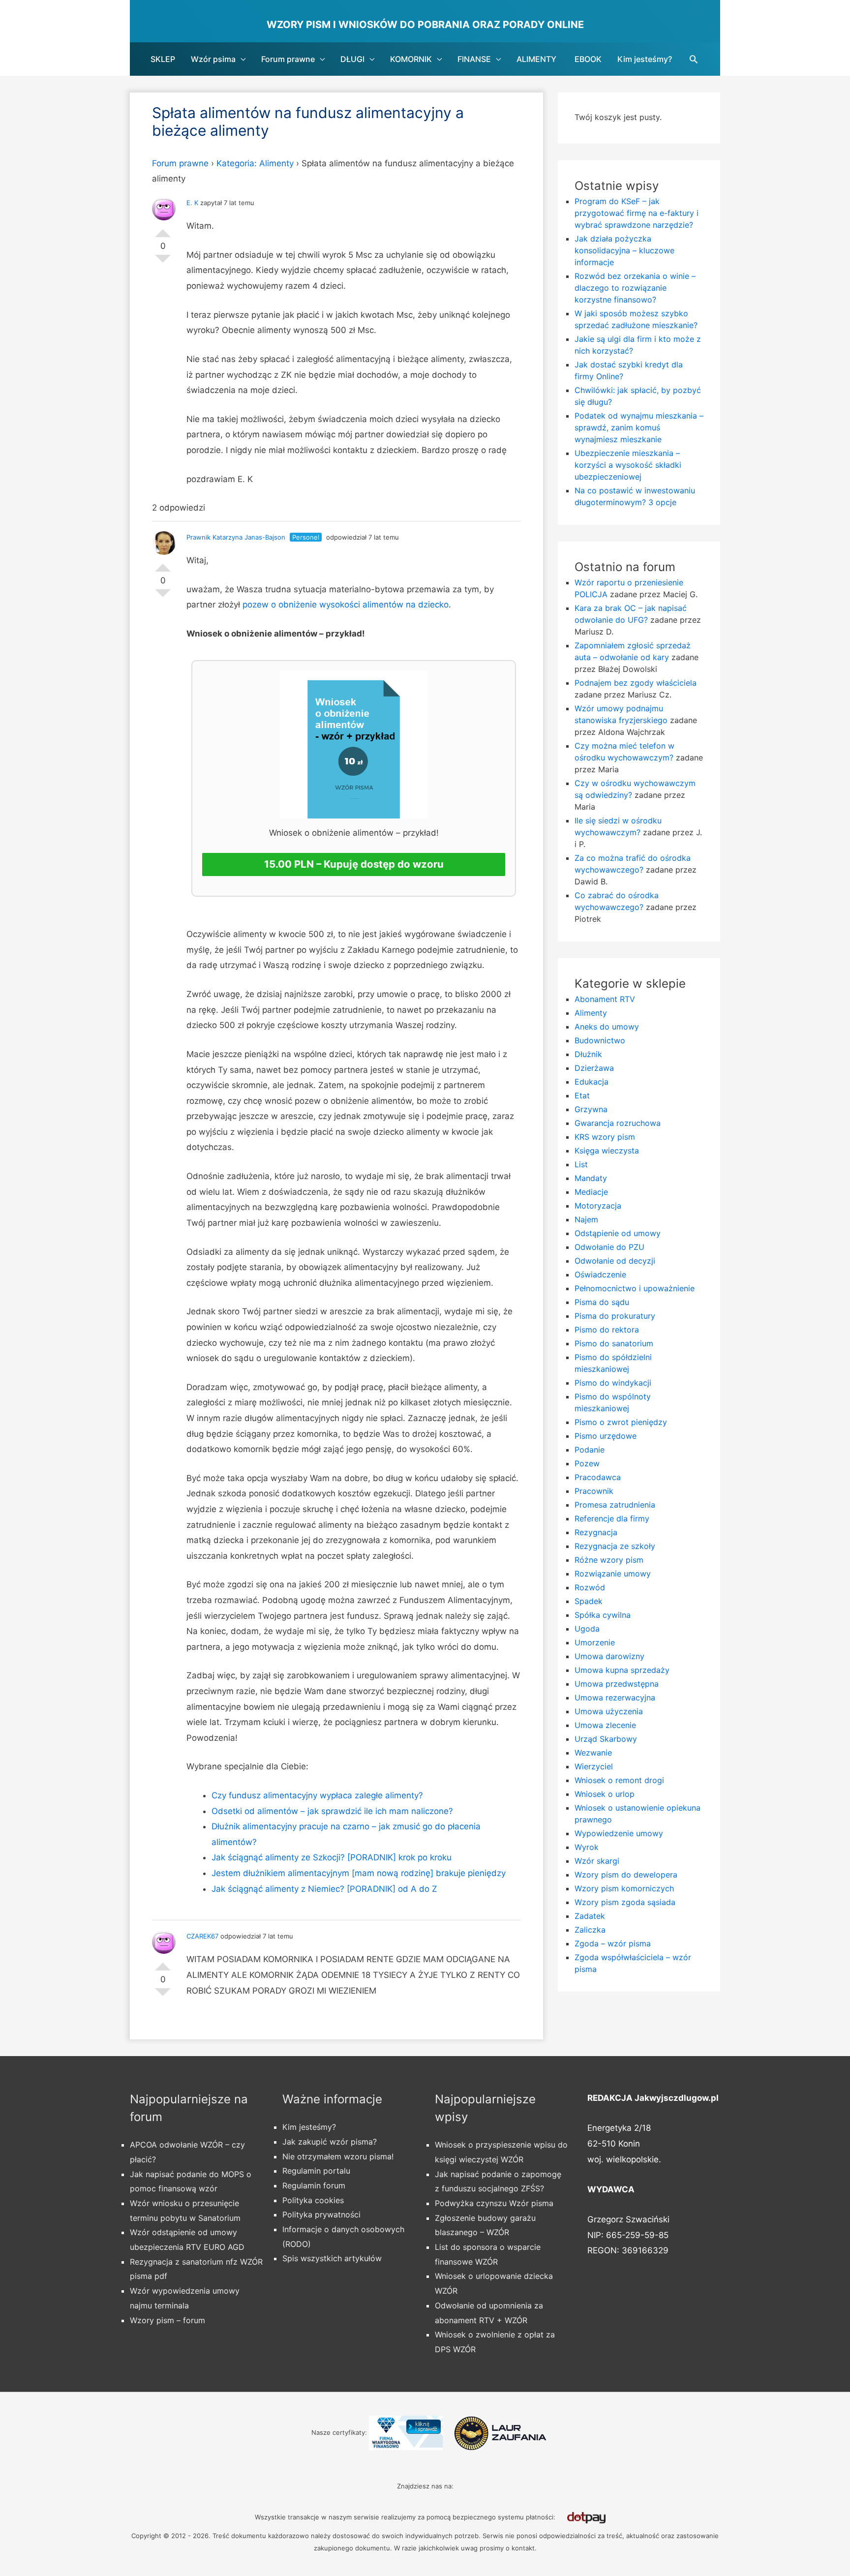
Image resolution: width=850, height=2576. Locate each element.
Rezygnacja (596, 1532)
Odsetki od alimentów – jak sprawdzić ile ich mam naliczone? (332, 1811)
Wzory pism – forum (167, 2320)
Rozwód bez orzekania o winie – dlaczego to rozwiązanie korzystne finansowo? (635, 288)
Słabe (163, 263)
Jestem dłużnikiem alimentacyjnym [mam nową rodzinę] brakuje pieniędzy (359, 1873)
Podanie (590, 1450)
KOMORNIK (411, 59)
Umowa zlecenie (605, 1725)
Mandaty (591, 1178)
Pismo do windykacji (613, 1383)
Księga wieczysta (607, 1151)
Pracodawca (598, 1477)
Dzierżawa (594, 1068)
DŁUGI (352, 59)
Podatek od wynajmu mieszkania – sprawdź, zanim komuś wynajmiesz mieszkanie (639, 427)
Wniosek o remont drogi (619, 1780)
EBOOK (588, 59)
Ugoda (587, 1629)
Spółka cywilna (603, 1615)
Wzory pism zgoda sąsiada (625, 1902)
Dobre (163, 229)
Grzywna (591, 1109)
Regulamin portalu (316, 2171)
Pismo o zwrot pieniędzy (621, 1422)
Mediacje (591, 1192)
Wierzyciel (594, 1766)
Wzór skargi (597, 1861)
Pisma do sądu (602, 1302)
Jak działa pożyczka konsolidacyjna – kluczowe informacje (624, 250)
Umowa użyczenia (609, 1711)
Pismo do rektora (607, 1330)
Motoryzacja (598, 1206)
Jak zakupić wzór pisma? (330, 2142)
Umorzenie (595, 1642)
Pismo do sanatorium (614, 1343)
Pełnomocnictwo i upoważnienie (635, 1288)
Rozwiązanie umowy (613, 1574)
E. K (192, 203)
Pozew (587, 1463)
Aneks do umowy (607, 1027)
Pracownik (594, 1491)
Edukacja (592, 1082)
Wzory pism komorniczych (624, 1888)
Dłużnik (588, 1054)
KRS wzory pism (605, 1137)
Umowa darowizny (609, 1656)
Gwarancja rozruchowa (618, 1123)
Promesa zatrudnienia (615, 1505)
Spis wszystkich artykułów (332, 2258)
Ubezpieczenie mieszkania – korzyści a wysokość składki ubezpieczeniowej (628, 465)
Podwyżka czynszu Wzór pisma (494, 2203)
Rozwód (590, 1587)
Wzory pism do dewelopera (626, 1875)
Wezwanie (593, 1753)
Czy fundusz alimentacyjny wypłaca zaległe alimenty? (317, 1795)
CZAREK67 (202, 1936)
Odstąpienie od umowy (618, 1233)
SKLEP (163, 59)
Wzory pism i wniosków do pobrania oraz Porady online (425, 25)
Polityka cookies (313, 2200)
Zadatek (590, 1916)
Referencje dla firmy (612, 1518)
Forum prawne (288, 59)
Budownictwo (600, 1040)
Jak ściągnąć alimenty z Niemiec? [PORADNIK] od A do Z (324, 1889)
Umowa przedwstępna (617, 1684)
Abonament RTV (605, 999)
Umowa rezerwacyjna (615, 1697)
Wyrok (587, 1847)
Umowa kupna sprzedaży (622, 1670)
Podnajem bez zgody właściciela (636, 683)
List (581, 1164)
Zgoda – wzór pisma (613, 1943)
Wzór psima (213, 59)
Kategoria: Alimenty (255, 163)
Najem (586, 1219)
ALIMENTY (536, 59)
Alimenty (591, 1013)
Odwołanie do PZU (609, 1247)
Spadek (589, 1601)
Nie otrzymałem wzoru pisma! (338, 2156)
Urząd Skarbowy (606, 1739)
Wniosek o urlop (605, 1794)
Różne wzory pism (609, 1560)
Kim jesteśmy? (645, 59)
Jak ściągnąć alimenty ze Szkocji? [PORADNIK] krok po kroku (332, 1857)
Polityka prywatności (321, 2214)
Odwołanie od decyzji (615, 1261)
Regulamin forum (314, 2185)
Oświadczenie (600, 1274)
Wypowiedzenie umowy (619, 1833)
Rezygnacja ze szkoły (615, 1546)
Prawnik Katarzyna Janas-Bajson (236, 537)
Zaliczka (590, 1930)
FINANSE (474, 59)
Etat (582, 1095)
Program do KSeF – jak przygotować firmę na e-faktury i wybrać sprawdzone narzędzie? (637, 213)
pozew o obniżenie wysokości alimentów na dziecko (346, 605)
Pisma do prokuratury (615, 1316)
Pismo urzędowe (606, 1436)
